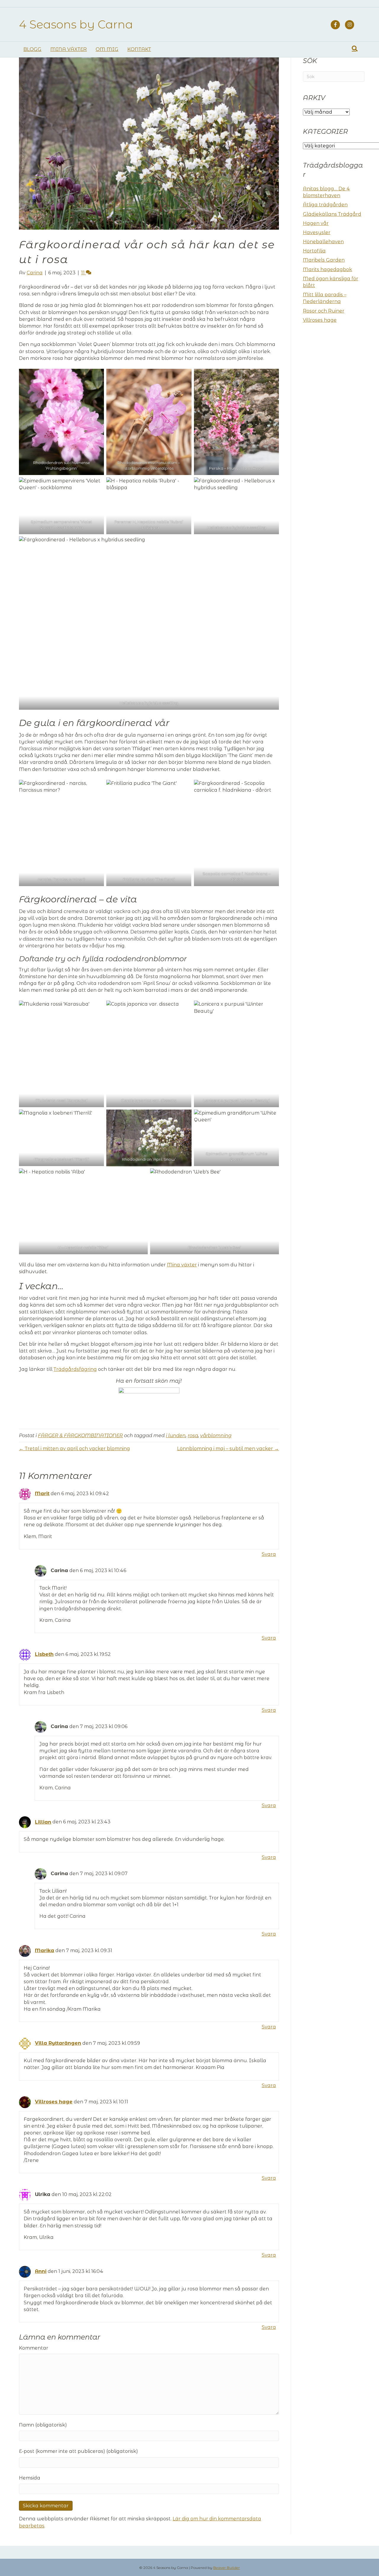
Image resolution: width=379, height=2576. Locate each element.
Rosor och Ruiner (324, 311)
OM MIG (107, 49)
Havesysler (317, 232)
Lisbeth (44, 1654)
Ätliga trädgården (325, 205)
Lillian (43, 1822)
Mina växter (182, 1265)
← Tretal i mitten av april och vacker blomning (74, 1449)
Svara (269, 1554)
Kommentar (34, 2348)
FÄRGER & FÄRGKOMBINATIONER (80, 1436)
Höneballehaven (323, 242)
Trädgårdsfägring (75, 1369)
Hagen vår (316, 223)
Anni (41, 2271)
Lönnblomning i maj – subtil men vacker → (228, 1449)
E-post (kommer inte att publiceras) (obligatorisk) (78, 2451)
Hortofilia (314, 251)
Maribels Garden (324, 260)
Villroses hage (54, 2102)
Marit (42, 1494)
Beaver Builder (227, 2568)
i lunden (176, 1436)
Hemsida (30, 2478)
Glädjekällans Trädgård (332, 214)
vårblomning (216, 1436)
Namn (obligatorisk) (43, 2425)
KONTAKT (139, 49)
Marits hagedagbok (327, 269)
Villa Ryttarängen (58, 2043)
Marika (45, 1950)
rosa (193, 1436)
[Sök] (355, 49)
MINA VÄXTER (69, 49)
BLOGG (32, 49)
